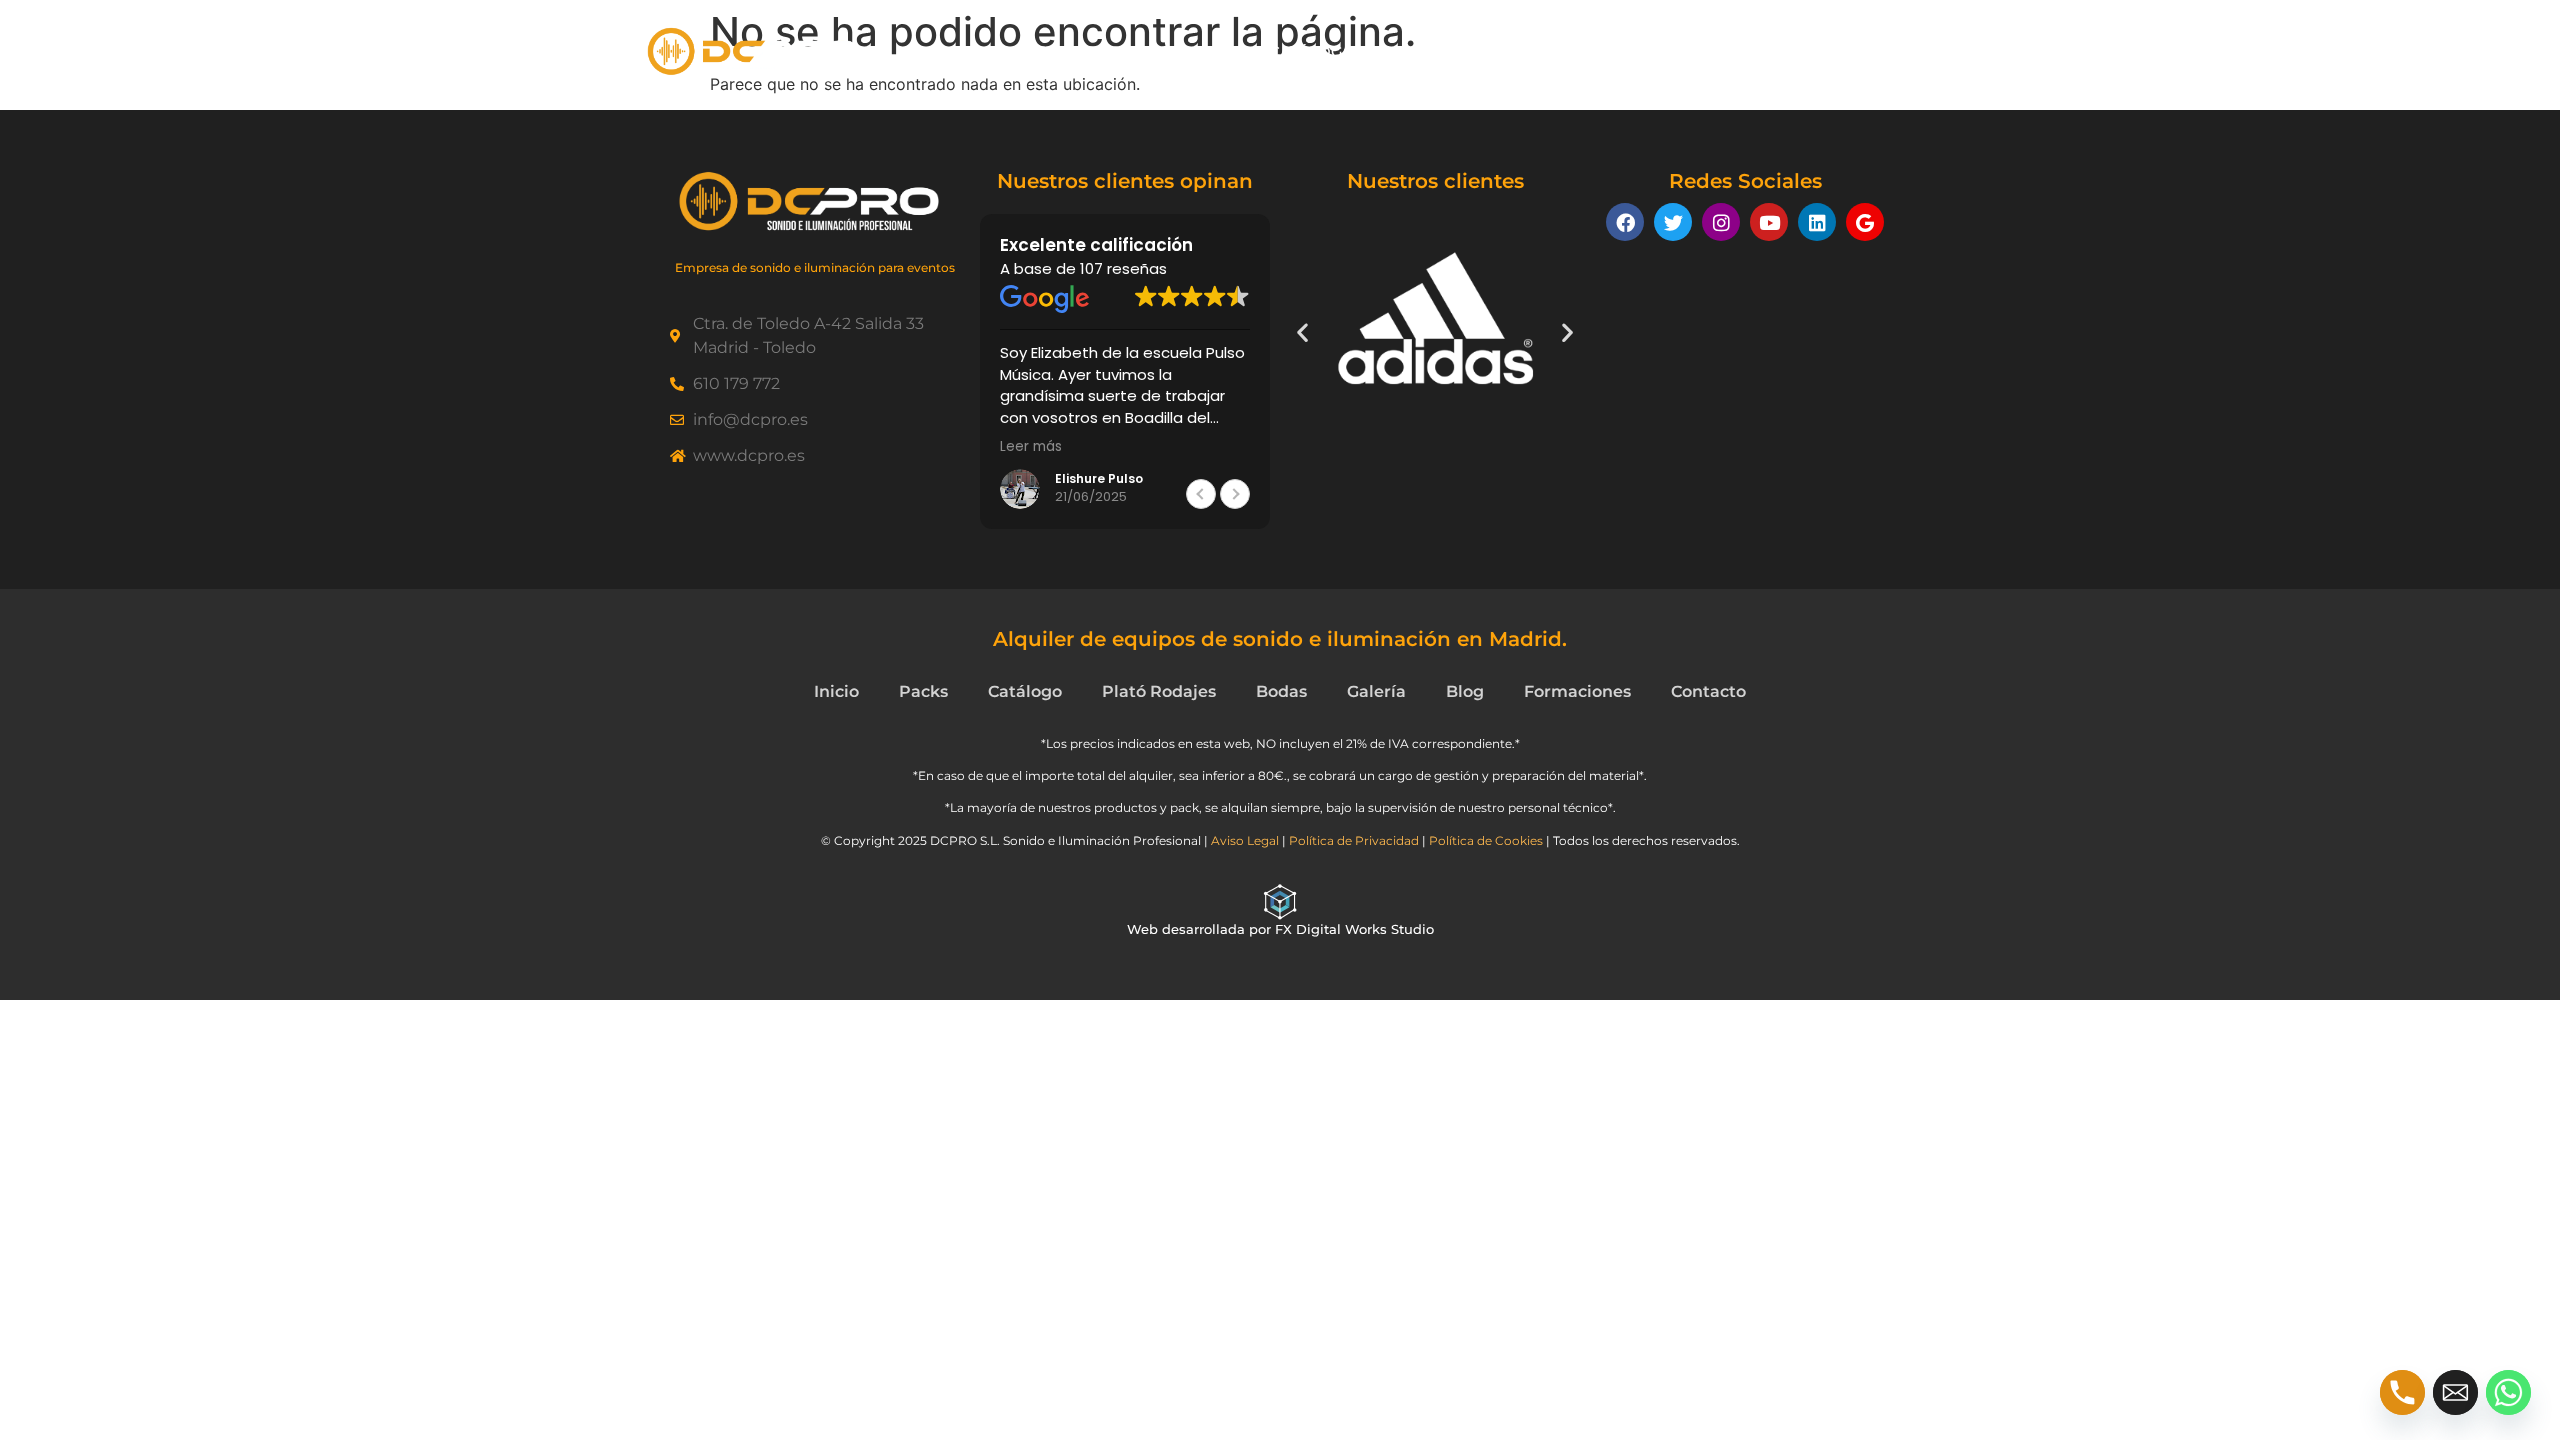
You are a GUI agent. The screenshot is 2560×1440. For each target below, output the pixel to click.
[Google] (1865, 222)
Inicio (986, 51)
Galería (1481, 51)
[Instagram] (1721, 222)
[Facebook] (1625, 222)
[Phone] (2402, 1392)
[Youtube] (1769, 222)
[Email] (2455, 1392)
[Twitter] (1673, 222)
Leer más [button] (1031, 447)
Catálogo (1312, 51)
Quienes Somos (1102, 51)
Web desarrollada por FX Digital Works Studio (1280, 929)
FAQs (1401, 51)
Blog (1465, 691)
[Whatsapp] (2508, 1392)
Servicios (1736, 51)
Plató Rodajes (1605, 51)
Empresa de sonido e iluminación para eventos (815, 267)
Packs (1219, 51)
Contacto (1864, 51)
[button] (1235, 494)
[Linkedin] (1817, 222)
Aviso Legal (1245, 840)
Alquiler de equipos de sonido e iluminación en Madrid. (1280, 639)
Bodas (1281, 691)
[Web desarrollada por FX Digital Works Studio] (1280, 902)
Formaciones (1577, 691)
